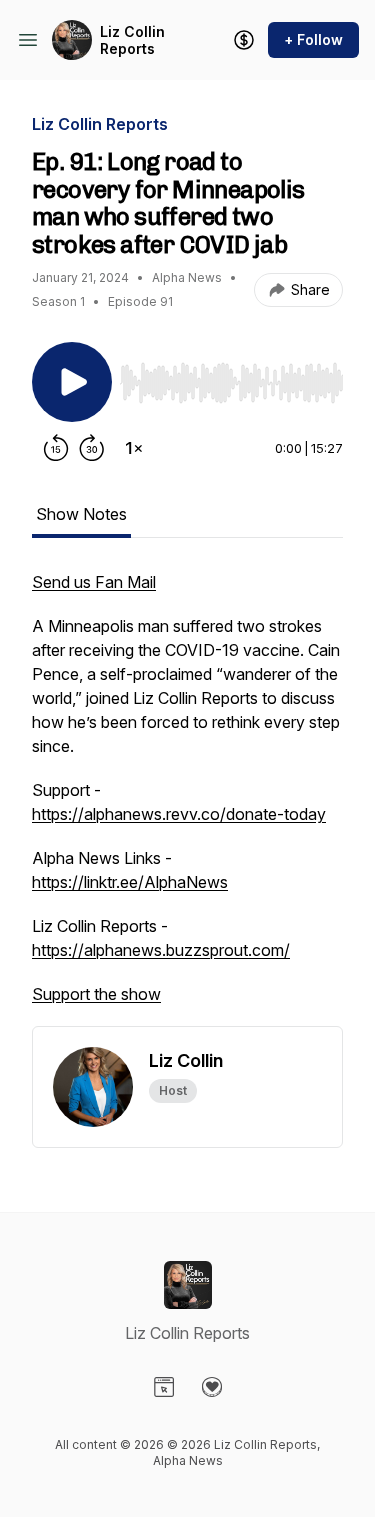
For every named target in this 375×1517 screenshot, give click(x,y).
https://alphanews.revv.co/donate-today (179, 814)
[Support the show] (244, 40)
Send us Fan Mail (94, 582)
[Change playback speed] (134, 448)
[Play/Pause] (72, 382)
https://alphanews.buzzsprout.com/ (161, 950)
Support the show (96, 994)
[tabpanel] (187, 798)
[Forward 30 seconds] (92, 448)
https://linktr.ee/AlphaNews (130, 882)
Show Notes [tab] (81, 514)
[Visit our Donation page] (212, 1387)
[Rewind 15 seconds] (56, 448)
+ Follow (313, 39)
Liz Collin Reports (132, 40)
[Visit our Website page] (164, 1387)
